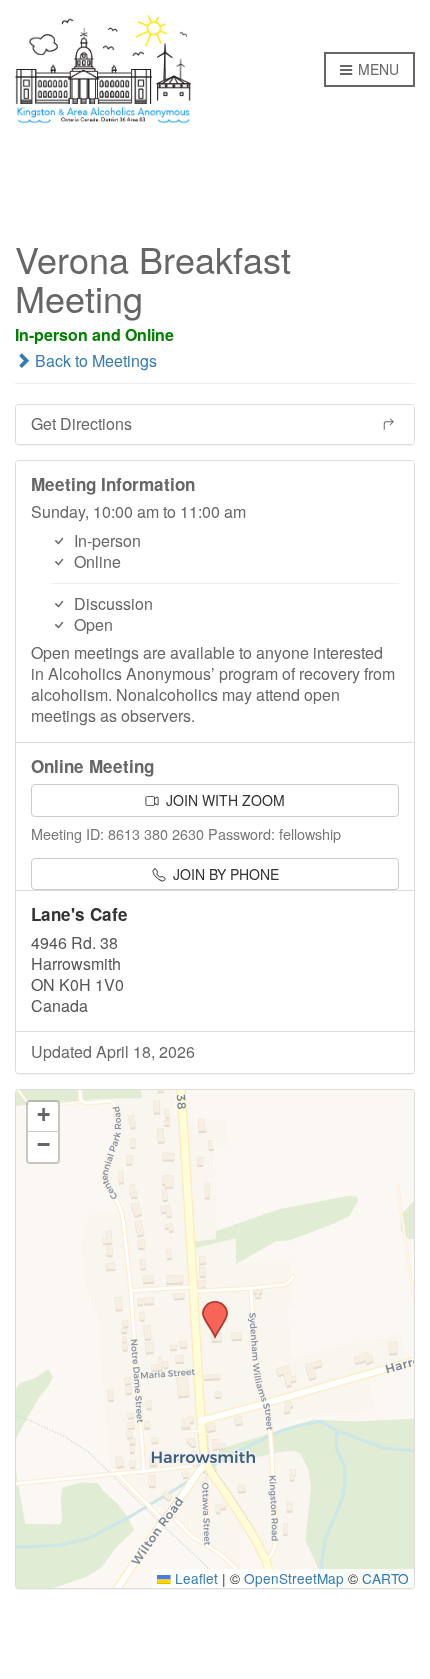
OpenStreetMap (294, 1578)
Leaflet (194, 1578)
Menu (376, 69)
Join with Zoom (223, 800)
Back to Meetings (94, 360)
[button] (208, 1307)
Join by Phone (224, 874)
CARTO (385, 1578)
